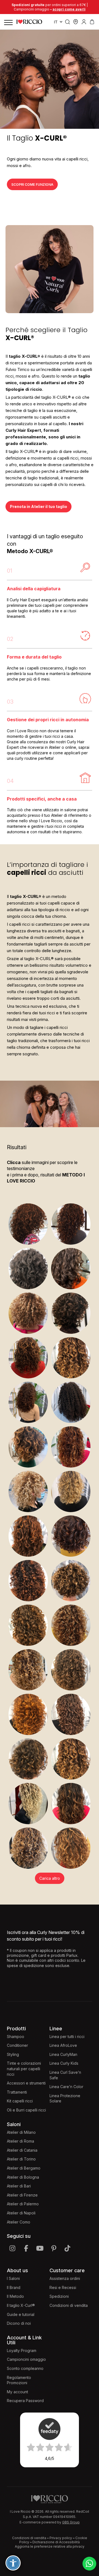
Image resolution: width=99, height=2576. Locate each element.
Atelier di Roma (20, 2141)
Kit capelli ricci (20, 2101)
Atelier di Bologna (23, 2177)
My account (17, 2392)
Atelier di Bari (19, 2186)
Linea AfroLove (63, 2045)
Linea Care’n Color (66, 2087)
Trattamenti (17, 2092)
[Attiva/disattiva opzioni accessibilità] (13, 2563)
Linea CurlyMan (63, 2054)
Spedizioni (59, 2296)
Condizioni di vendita (69, 2305)
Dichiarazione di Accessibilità (56, 2542)
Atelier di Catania (22, 2150)
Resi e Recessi (63, 2287)
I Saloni (13, 2278)
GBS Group (71, 2522)
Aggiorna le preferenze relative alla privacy (50, 2546)
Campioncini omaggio (26, 2359)
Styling (13, 2054)
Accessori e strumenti (26, 2083)
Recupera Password (25, 2401)
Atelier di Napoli (21, 2213)
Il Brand (14, 2287)
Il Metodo (15, 2296)
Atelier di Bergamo (24, 2168)
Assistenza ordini (65, 2278)
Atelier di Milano (21, 2132)
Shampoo (16, 2037)
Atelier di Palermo (23, 2204)
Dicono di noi (19, 2323)
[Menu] (8, 22)
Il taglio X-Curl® (21, 2305)
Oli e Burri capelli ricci (26, 2110)
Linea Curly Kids (64, 2063)
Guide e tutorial (21, 2314)
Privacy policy (61, 2538)
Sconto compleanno (25, 2368)
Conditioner (17, 2045)
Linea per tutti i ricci (67, 2037)
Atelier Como (19, 2222)
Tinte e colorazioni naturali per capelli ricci (24, 2069)
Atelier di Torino (21, 2159)
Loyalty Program (22, 2350)
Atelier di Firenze (22, 2195)
